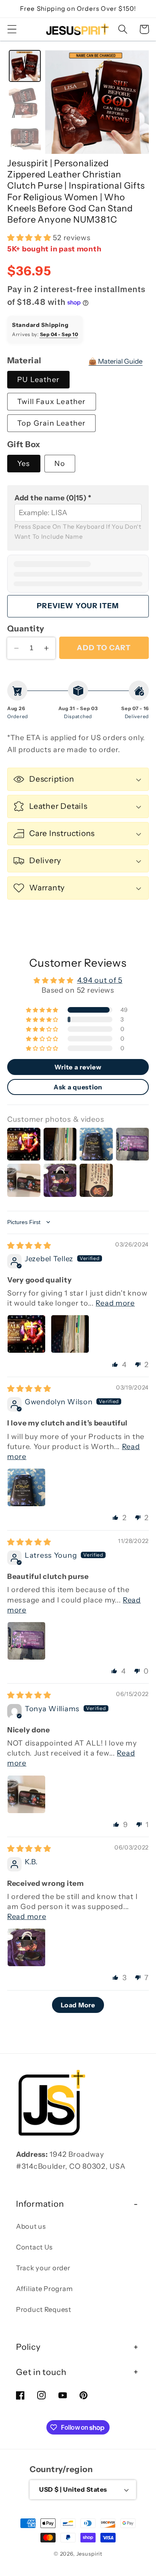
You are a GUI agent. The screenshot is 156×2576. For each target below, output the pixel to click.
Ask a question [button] (78, 1087)
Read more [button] (115, 1303)
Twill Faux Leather (52, 402)
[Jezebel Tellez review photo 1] (26, 1334)
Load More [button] (78, 2005)
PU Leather (38, 380)
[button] (12, 29)
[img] (29, 1246)
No (60, 464)
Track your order (43, 2268)
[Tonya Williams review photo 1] (26, 1794)
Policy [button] (28, 2347)
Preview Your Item (78, 606)
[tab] (25, 66)
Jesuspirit (89, 2554)
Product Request (44, 2309)
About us (31, 2226)
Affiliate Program (44, 2289)
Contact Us (34, 2247)
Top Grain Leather (51, 423)
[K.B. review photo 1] (26, 1947)
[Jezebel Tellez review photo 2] (70, 1334)
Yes (24, 464)
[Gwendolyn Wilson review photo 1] (26, 1487)
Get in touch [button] (41, 2372)
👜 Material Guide (115, 361)
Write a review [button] (78, 1067)
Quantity (26, 628)
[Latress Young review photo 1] (26, 1641)
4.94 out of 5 (100, 980)
